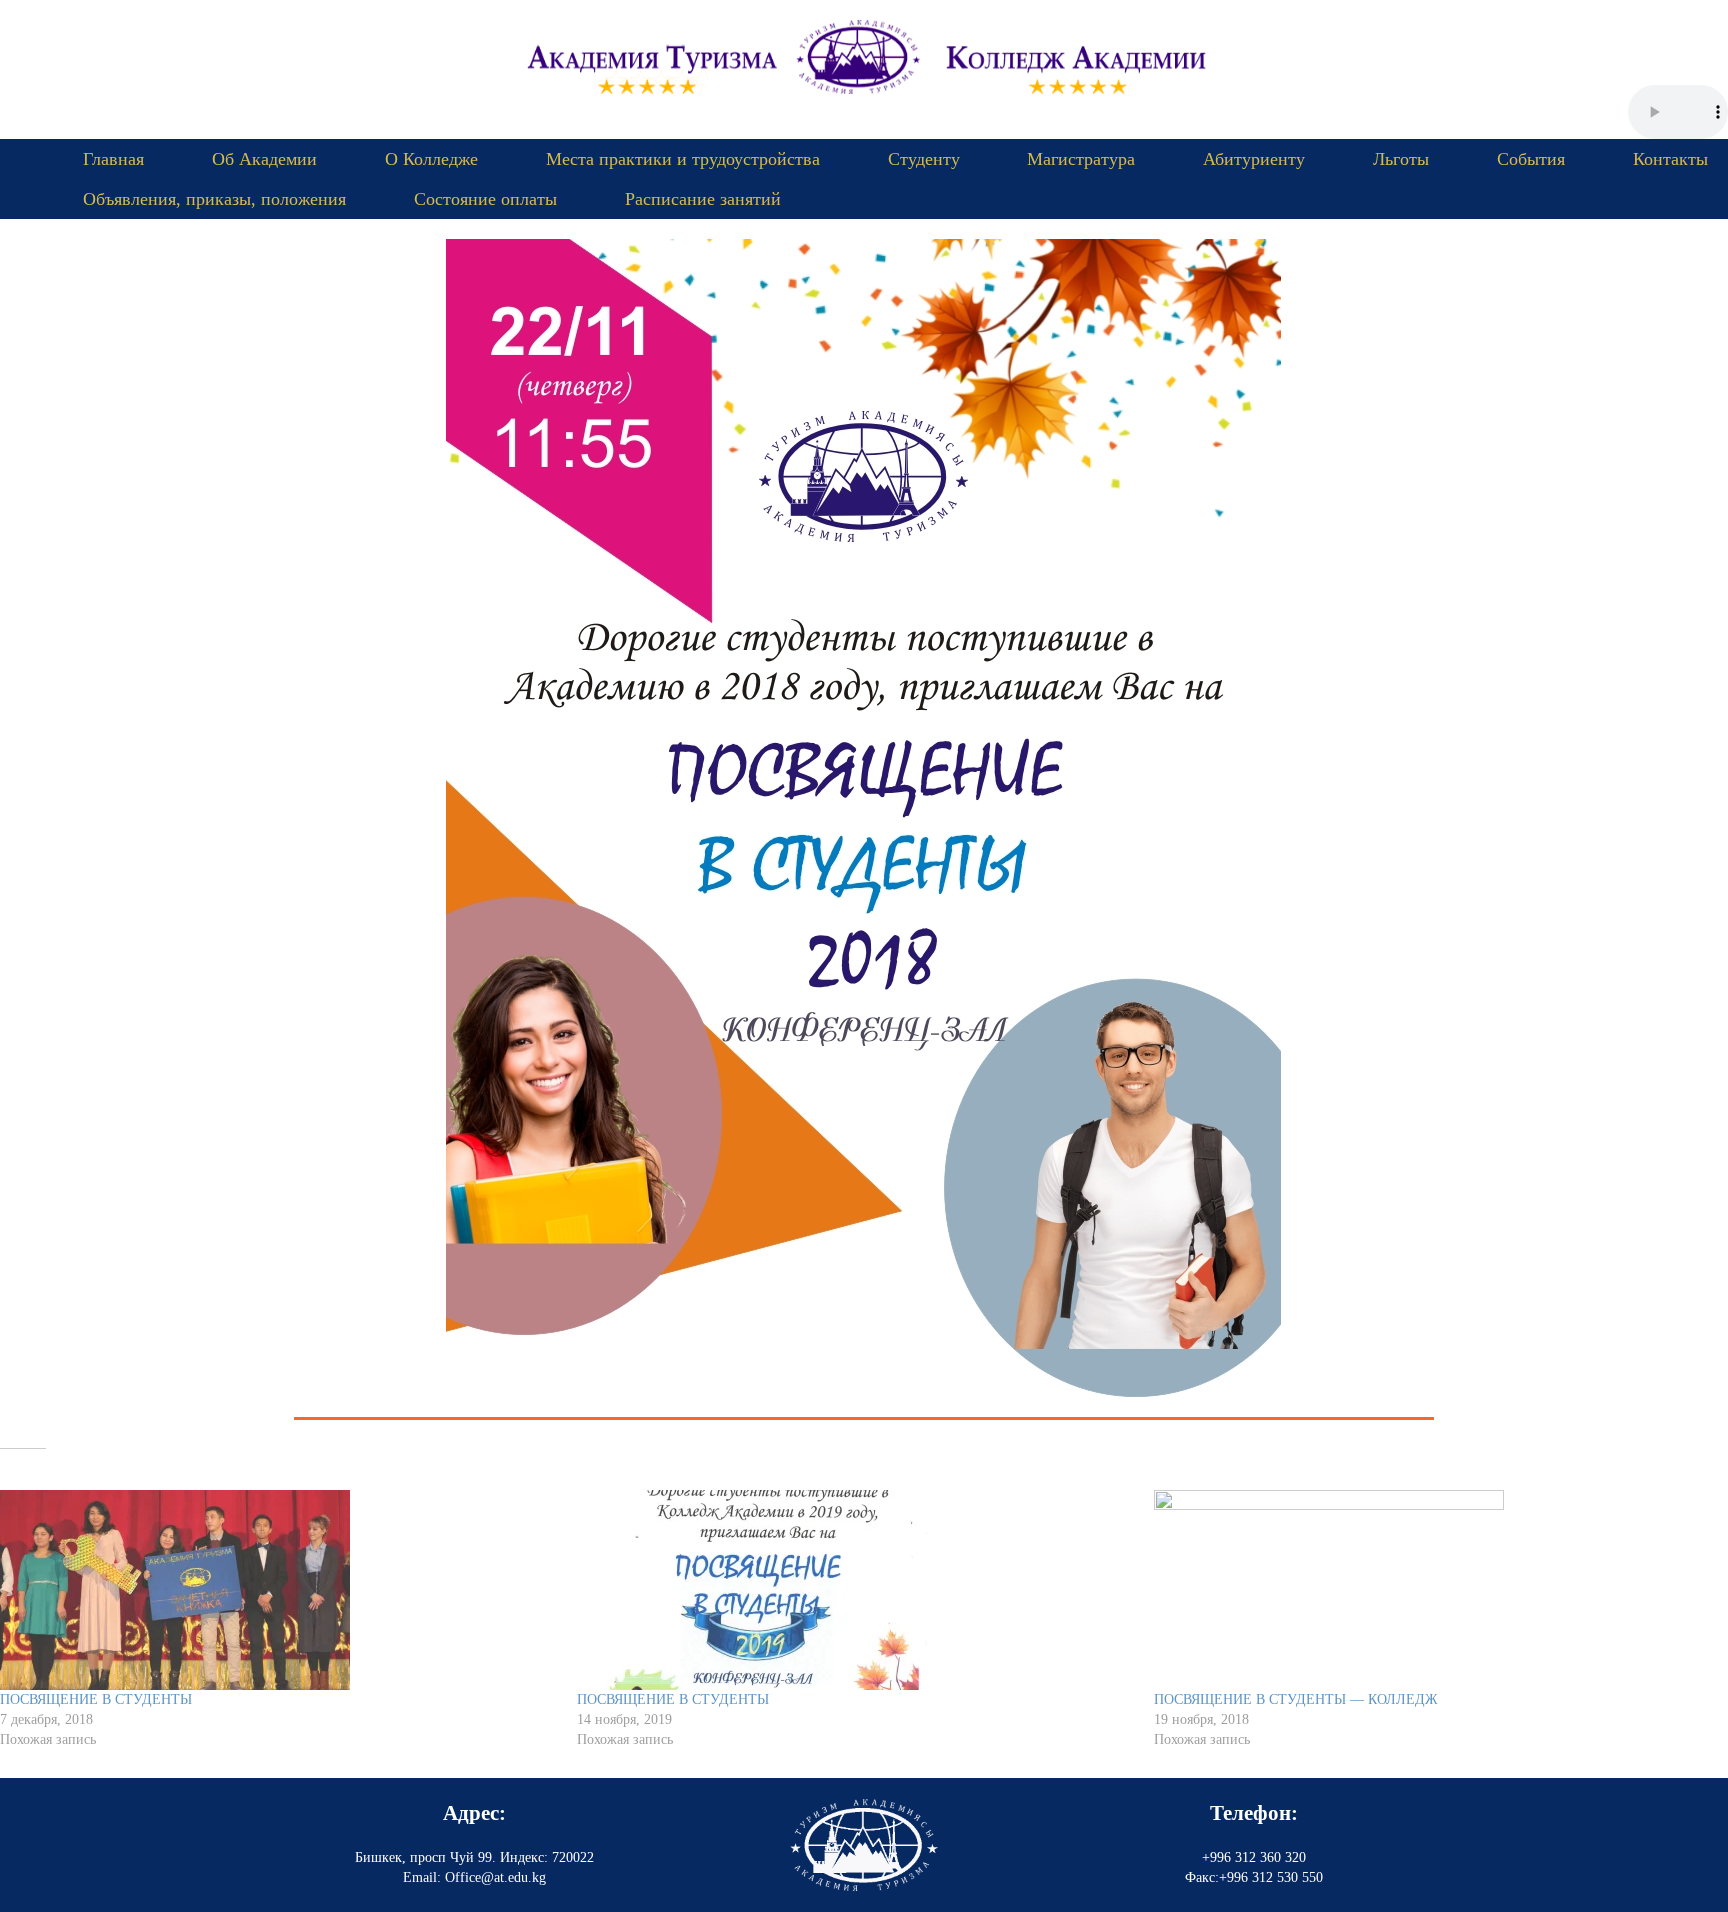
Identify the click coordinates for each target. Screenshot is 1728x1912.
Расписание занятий (703, 199)
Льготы (1401, 159)
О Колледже (431, 159)
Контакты (1670, 159)
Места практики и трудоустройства (683, 159)
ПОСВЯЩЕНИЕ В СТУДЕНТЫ (96, 1699)
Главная (113, 159)
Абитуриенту (1254, 159)
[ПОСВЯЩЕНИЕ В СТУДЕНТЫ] (278, 1590)
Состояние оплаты (485, 199)
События (1531, 159)
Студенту (924, 159)
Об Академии (264, 159)
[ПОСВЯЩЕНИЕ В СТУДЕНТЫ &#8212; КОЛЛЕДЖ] (1432, 1590)
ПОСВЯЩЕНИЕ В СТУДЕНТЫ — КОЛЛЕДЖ (1296, 1699)
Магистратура (1081, 159)
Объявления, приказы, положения (214, 199)
